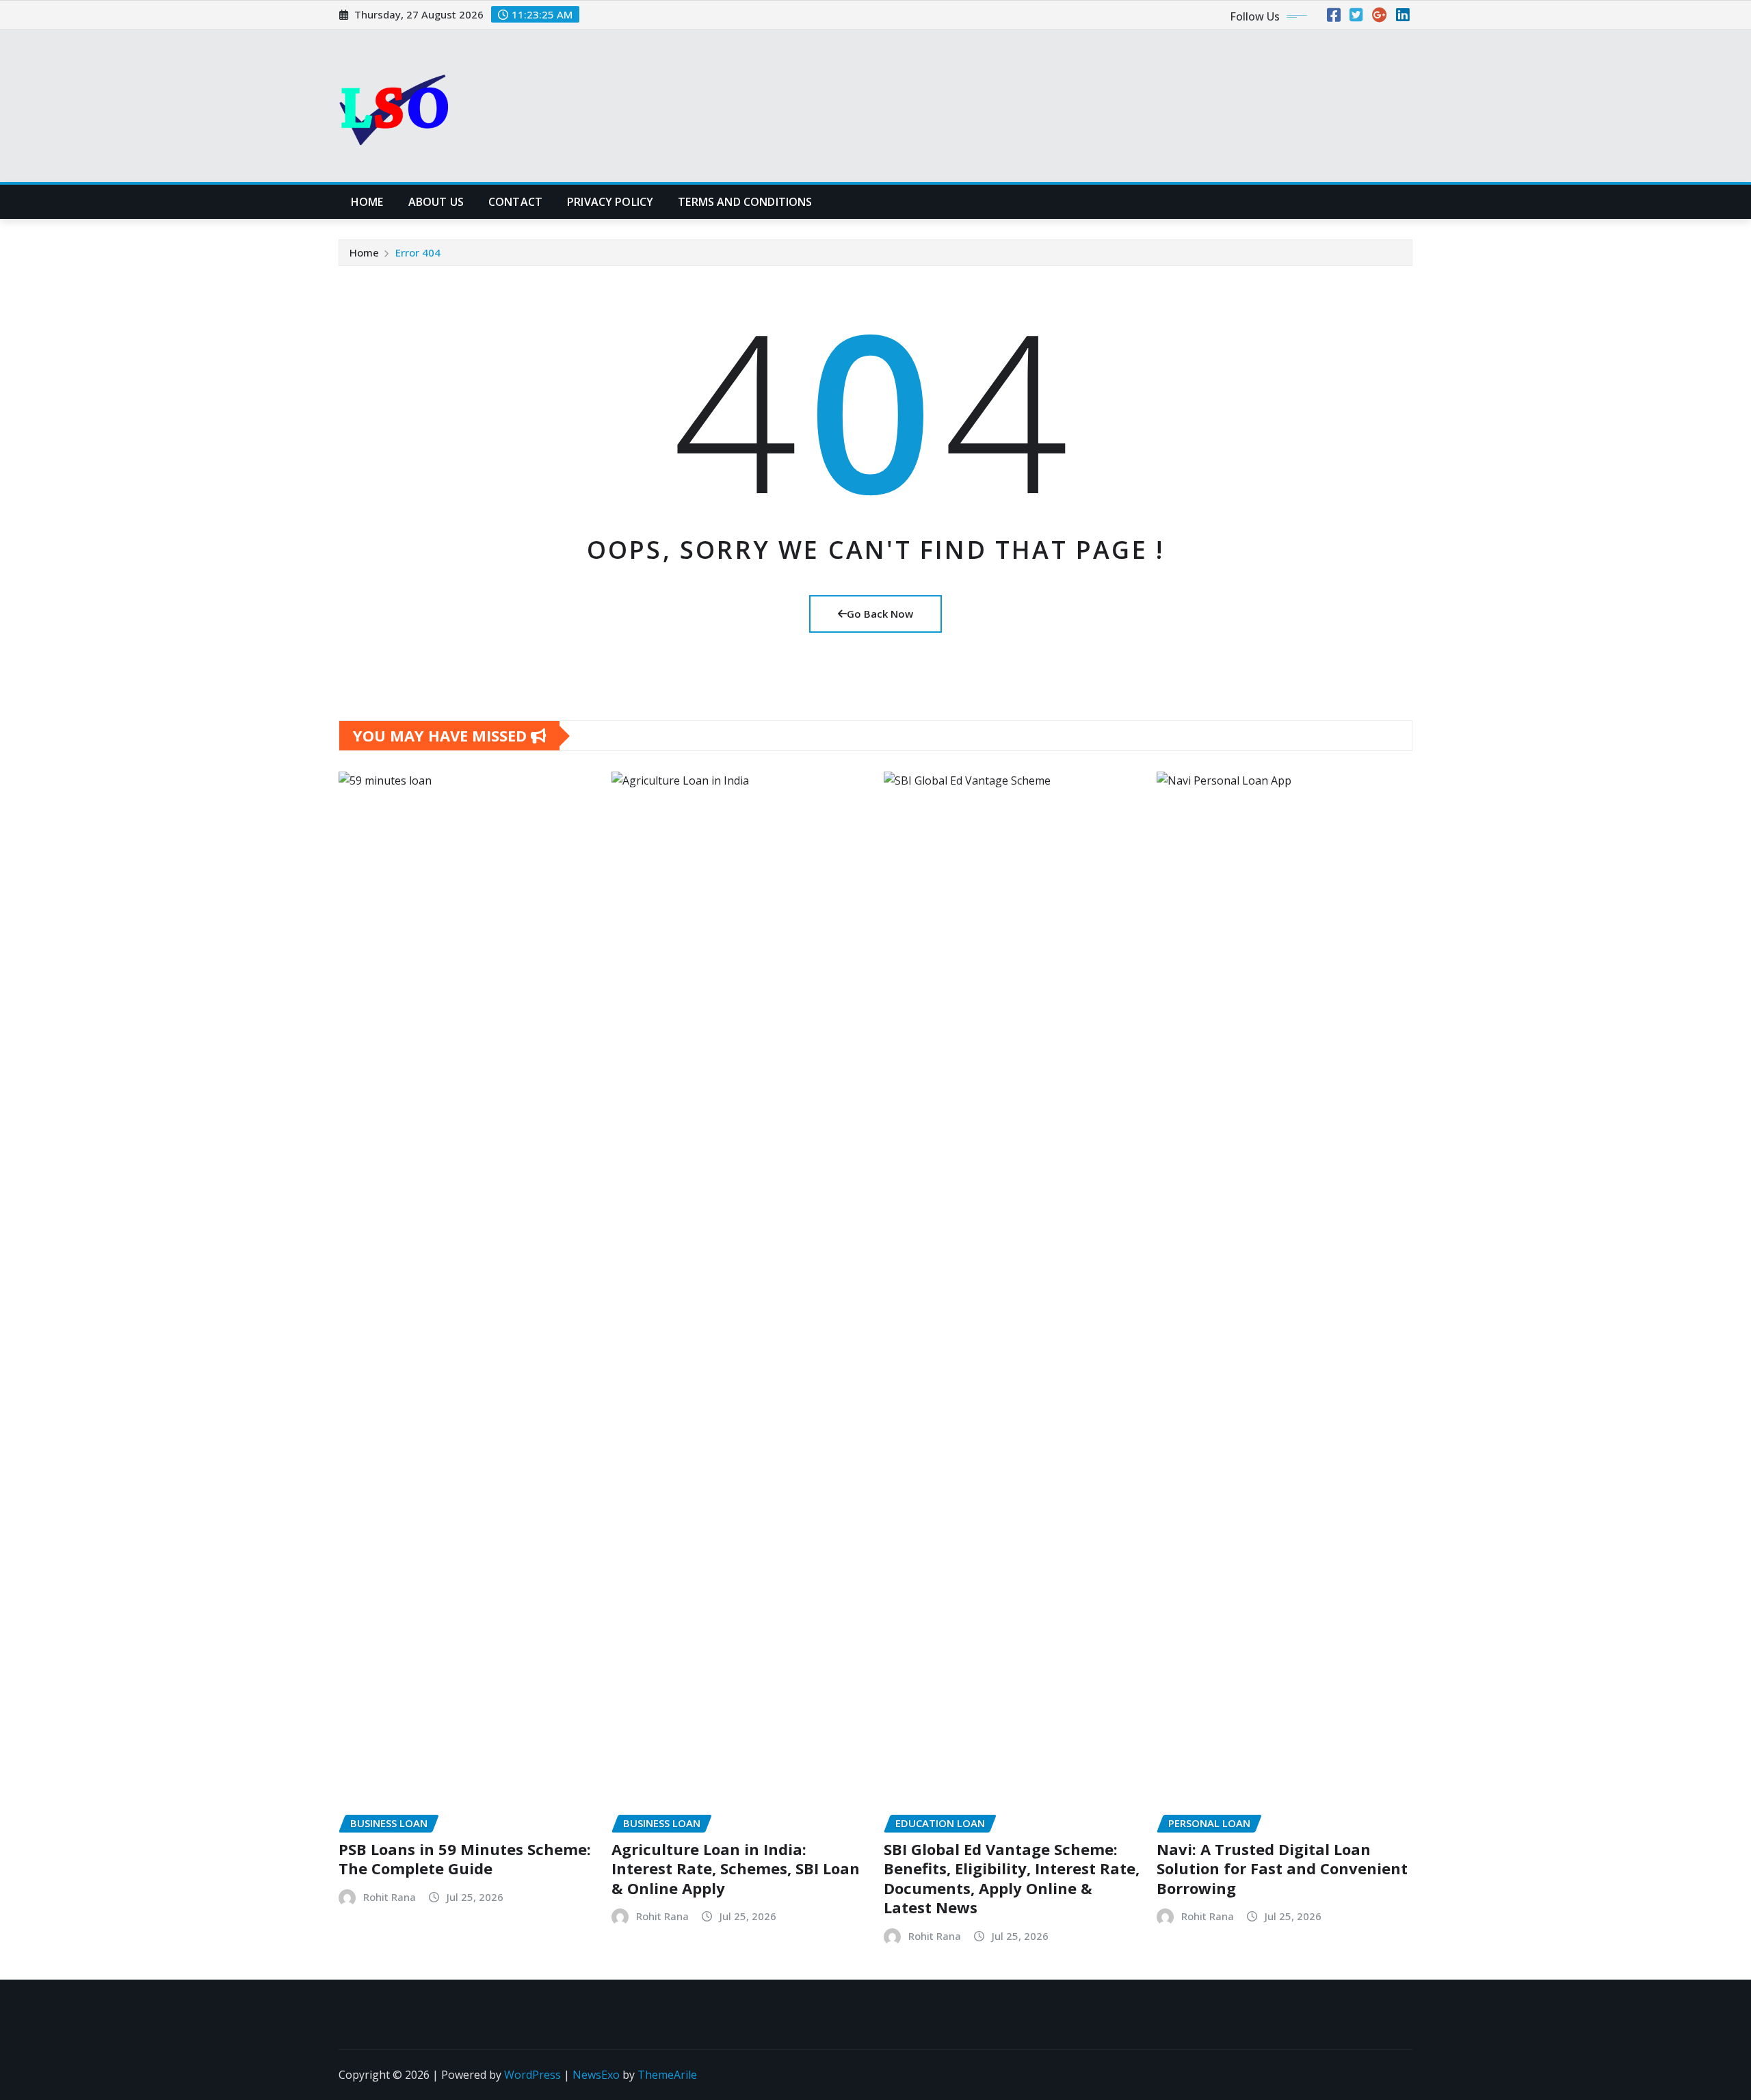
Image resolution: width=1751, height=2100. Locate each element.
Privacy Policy (610, 202)
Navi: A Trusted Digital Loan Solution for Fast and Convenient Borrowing (1282, 1868)
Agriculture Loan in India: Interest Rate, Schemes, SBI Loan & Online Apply (736, 1868)
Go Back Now (880, 614)
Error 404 (418, 252)
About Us (436, 202)
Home (367, 202)
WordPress (532, 2075)
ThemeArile (667, 2075)
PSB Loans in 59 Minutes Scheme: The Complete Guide (465, 1859)
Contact (515, 202)
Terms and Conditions (745, 202)
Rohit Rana (390, 1897)
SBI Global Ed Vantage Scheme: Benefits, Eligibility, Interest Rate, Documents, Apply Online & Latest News (1012, 1878)
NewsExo (596, 2075)
